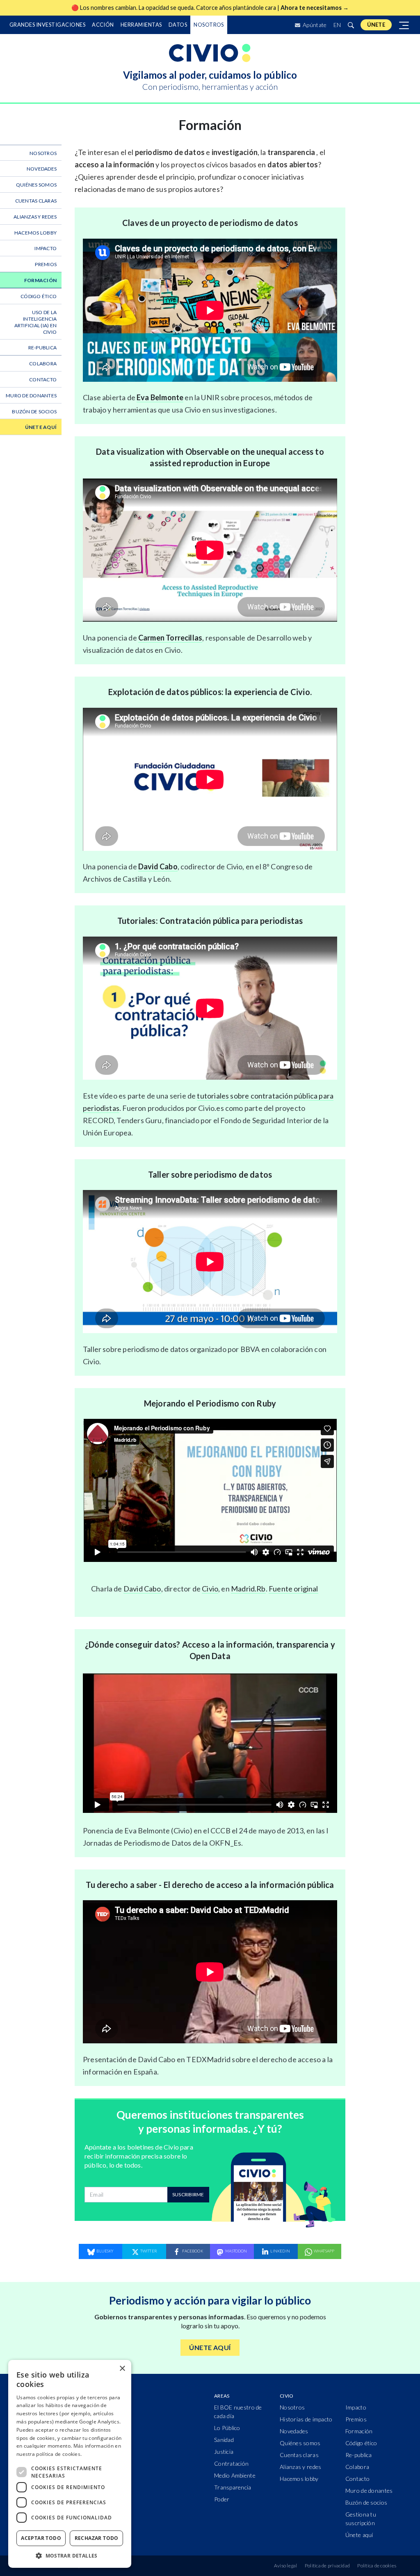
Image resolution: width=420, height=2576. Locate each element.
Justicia (224, 2452)
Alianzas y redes (35, 217)
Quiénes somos (36, 185)
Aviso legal (286, 2566)
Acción (103, 25)
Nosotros (209, 25)
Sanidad (224, 2440)
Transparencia (233, 2487)
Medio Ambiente (235, 2475)
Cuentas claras (36, 201)
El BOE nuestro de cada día (238, 2412)
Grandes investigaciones (47, 25)
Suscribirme (188, 2194)
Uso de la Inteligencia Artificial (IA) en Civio (35, 322)
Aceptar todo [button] (41, 2538)
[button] (70, 2555)
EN (337, 25)
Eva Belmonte (160, 397)
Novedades (42, 169)
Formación (40, 280)
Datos (178, 25)
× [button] (122, 2369)
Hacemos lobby (35, 233)
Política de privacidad (327, 2566)
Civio (210, 1589)
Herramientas (141, 25)
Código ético (39, 296)
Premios (46, 264)
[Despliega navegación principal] (404, 25)
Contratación (231, 2463)
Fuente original (293, 1589)
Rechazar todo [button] (97, 2538)
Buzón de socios (34, 411)
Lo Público (227, 2428)
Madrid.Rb (248, 1589)
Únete (376, 25)
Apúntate (314, 25)
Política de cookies (377, 2566)
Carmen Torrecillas (170, 638)
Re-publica (42, 348)
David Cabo (158, 866)
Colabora (43, 364)
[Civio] (210, 53)
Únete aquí (41, 427)
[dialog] (70, 2464)
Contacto (43, 380)
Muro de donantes (31, 396)
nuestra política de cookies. (49, 2454)
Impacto (46, 248)
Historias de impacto (306, 2419)
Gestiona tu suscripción (361, 2519)
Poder (222, 2499)
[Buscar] (351, 25)
